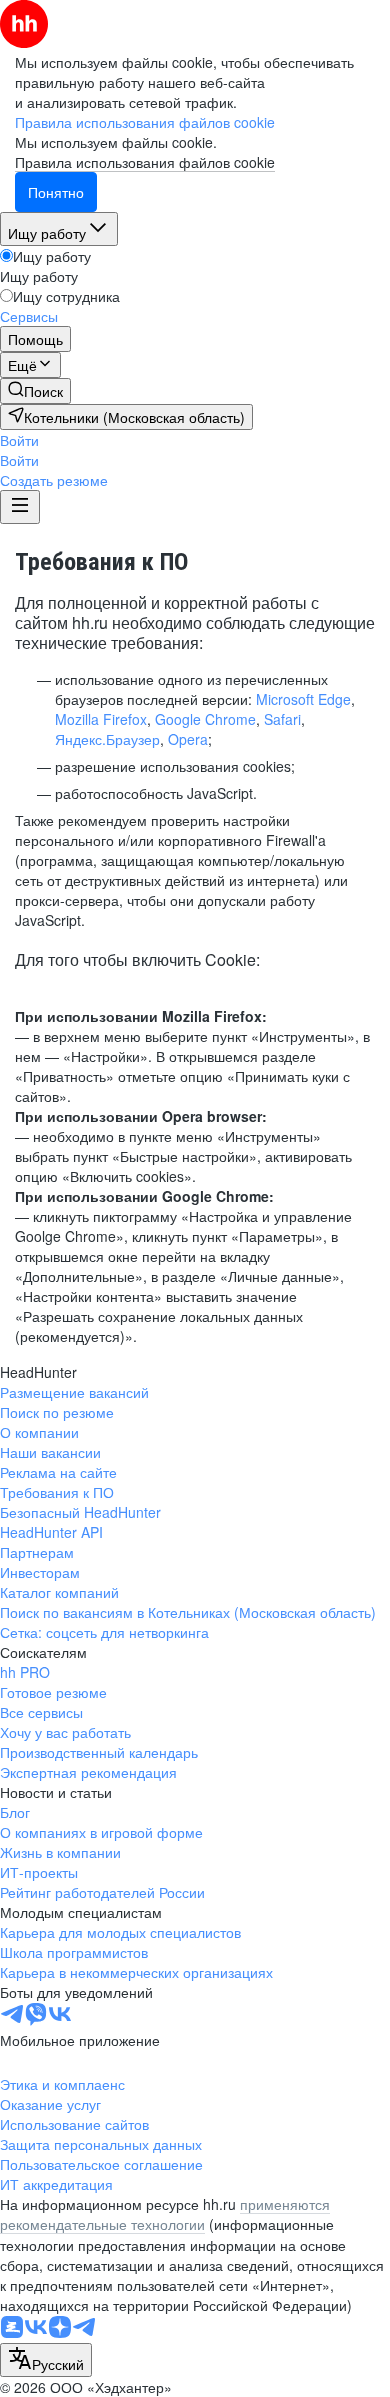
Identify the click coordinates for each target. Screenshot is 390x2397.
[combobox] (46, 2360)
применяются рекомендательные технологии (165, 2214)
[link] (35, 391)
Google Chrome (205, 719)
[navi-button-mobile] (20, 507)
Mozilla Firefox (101, 719)
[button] (19, 440)
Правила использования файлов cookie (145, 162)
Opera (188, 739)
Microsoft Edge (303, 699)
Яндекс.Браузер (107, 739)
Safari (282, 719)
